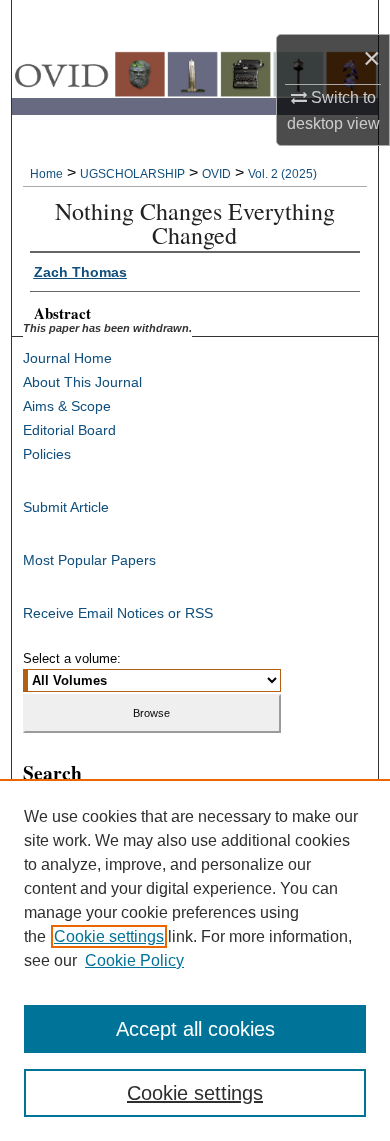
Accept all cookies (195, 1029)
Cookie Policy (134, 960)
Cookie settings (109, 936)
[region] (195, 960)
